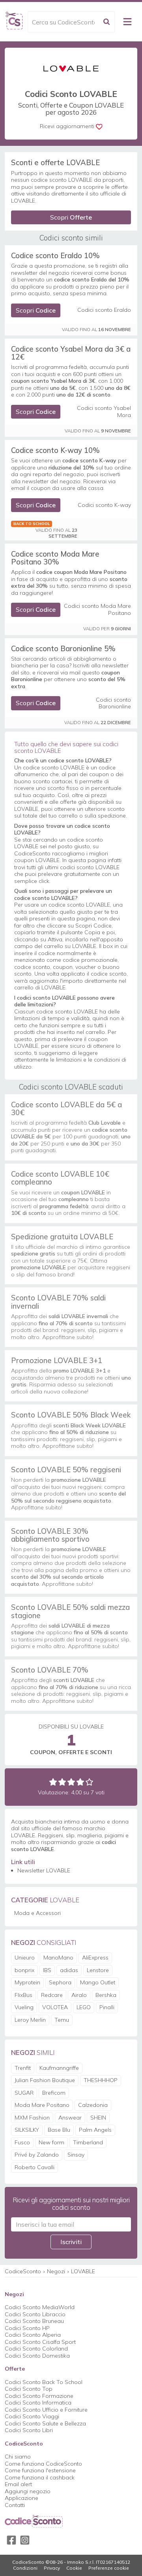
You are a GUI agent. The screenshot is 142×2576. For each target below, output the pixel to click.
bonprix (24, 1970)
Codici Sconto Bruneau (34, 2321)
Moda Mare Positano (42, 2105)
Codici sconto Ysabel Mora (104, 412)
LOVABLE (83, 2271)
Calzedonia (93, 2105)
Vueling (24, 2007)
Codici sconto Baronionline (113, 703)
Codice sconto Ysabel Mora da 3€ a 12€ (71, 353)
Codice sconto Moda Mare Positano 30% (55, 558)
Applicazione (21, 2498)
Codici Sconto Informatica (38, 2403)
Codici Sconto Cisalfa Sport (40, 2342)
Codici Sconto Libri (29, 2430)
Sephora (60, 1982)
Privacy (52, 2568)
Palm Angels (95, 2130)
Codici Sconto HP (27, 2328)
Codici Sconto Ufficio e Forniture (46, 2410)
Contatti (15, 2505)
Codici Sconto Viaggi (32, 2416)
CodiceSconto (23, 2271)
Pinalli (107, 2007)
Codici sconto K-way (104, 505)
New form (51, 2142)
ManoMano (58, 1958)
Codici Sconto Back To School (44, 2382)
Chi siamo (18, 2457)
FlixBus (23, 1995)
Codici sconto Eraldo (104, 310)
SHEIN (98, 2118)
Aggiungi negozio (28, 2491)
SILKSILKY (27, 2130)
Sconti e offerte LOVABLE (55, 162)
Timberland (88, 2142)
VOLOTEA (55, 2007)
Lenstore (98, 1970)
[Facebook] (11, 2540)
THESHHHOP (101, 2080)
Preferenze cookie (109, 2568)
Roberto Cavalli (35, 2167)
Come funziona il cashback (40, 2477)
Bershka (106, 1995)
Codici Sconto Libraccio (35, 2314)
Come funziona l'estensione (40, 2470)
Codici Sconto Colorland (36, 2349)
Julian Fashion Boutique (45, 2080)
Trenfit (23, 2068)
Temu (62, 2020)
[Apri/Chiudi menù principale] (127, 22)
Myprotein (27, 1982)
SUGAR (24, 2093)
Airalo (79, 1995)
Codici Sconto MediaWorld (40, 2307)
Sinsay (76, 2155)
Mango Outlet (98, 1982)
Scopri (71, 217)
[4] (80, 1782)
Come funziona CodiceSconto (43, 2464)
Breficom (54, 2093)
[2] (62, 1782)
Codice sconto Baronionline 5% (63, 648)
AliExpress (95, 1958)
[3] (71, 1782)
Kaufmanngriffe (59, 2068)
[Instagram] (25, 2540)
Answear (70, 2118)
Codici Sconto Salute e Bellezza (45, 2423)
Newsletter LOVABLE (44, 1870)
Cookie (74, 2568)
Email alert (18, 2484)
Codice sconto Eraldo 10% (55, 255)
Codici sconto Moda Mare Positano (97, 610)
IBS (47, 1970)
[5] (89, 1782)
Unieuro (25, 1958)
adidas (69, 1970)
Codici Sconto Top (29, 2389)
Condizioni (25, 2568)
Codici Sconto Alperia (33, 2335)
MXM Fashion (32, 2118)
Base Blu (59, 2130)
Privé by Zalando (37, 2155)
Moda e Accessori (37, 1913)
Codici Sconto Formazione (39, 2396)
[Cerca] (106, 22)
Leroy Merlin (30, 2020)
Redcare (52, 1995)
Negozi (56, 2271)
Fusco (22, 2142)
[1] (53, 1782)
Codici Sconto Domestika (37, 2356)
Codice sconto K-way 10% (55, 450)
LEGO (84, 2007)
